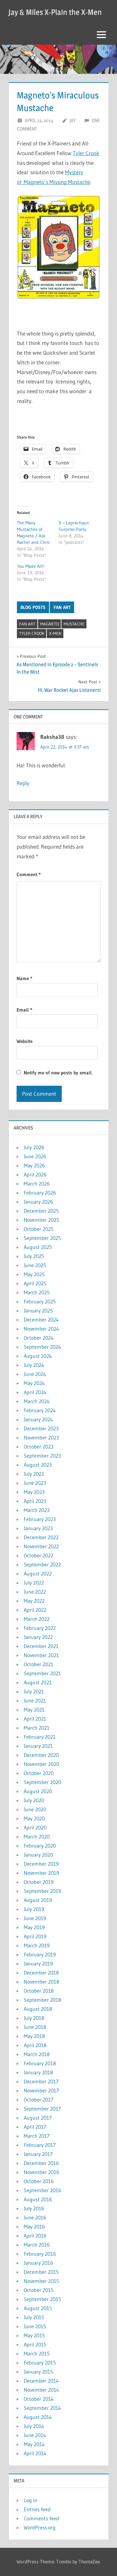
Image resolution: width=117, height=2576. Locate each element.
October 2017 (39, 2100)
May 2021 (34, 1710)
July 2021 (34, 1691)
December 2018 (41, 1973)
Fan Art (62, 607)
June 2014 (35, 2435)
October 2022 (39, 1555)
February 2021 (40, 1737)
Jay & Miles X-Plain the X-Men (55, 12)
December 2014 (41, 2381)
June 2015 (35, 2326)
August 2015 (38, 2308)
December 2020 (41, 1755)
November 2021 (41, 1655)
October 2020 (39, 1773)
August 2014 (38, 2417)
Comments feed (41, 2518)
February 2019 (40, 1954)
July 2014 (34, 2426)
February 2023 (40, 1519)
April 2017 (35, 2127)
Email (24, 1010)
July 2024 (34, 1365)
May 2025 (34, 1274)
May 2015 (34, 2335)
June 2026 (35, 1156)
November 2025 (41, 1220)
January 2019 (38, 1963)
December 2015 (41, 2272)
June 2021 (35, 1700)
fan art (27, 624)
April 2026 (35, 1174)
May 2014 (34, 2444)
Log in (31, 2500)
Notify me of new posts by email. (58, 1073)
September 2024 (42, 1347)
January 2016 (38, 2263)
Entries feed (37, 2509)
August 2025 (38, 1247)
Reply (23, 783)
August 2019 (38, 1900)
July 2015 (34, 2317)
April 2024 (35, 1392)
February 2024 (40, 1410)
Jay (73, 120)
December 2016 (41, 2163)
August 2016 (38, 2199)
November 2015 (41, 2281)
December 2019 (41, 1864)
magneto (50, 624)
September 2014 (42, 2408)
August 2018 (38, 2009)
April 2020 (35, 1827)
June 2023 (35, 1483)
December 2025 (41, 1211)
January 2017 (38, 2154)
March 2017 (37, 2136)
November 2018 (41, 1982)
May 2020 (34, 1818)
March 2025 (37, 1292)
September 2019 (42, 1891)
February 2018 (40, 2063)
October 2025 (39, 1229)
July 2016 (34, 2208)
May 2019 (34, 1927)
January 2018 (38, 2072)
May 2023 (34, 1492)
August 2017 (38, 2118)
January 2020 (38, 1855)
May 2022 (34, 1601)
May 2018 (34, 2036)
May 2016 (34, 2227)
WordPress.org (40, 2527)
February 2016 (40, 2254)
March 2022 (37, 1619)
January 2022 (38, 1637)
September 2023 (42, 1456)
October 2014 (39, 2399)
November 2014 (41, 2390)
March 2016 (37, 2245)
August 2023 (38, 1465)
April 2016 (35, 2236)
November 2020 (41, 1764)
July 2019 (34, 1909)
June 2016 (35, 2217)
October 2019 (39, 1882)
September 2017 (42, 2109)
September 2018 (42, 2000)
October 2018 (39, 1991)
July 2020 (34, 1800)
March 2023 (37, 1510)
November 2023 (41, 1437)
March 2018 (37, 2054)
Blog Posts (33, 607)
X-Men (55, 633)
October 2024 (39, 1338)
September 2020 (42, 1782)
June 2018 (35, 2027)
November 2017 (41, 2090)
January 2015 (38, 2372)
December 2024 (41, 1320)
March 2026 (37, 1184)
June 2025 (35, 1265)
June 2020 (35, 1809)
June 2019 (35, 1918)
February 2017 (40, 2145)
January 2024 (38, 1419)
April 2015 (35, 2344)
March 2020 (37, 1837)
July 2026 (34, 1147)
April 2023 (35, 1501)
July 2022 (34, 1583)
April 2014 (35, 2453)
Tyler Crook (86, 153)
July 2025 (34, 1256)
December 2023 (41, 1428)
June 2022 (35, 1592)
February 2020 (40, 1846)
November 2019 (41, 1873)
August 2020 (38, 1791)
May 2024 (34, 1383)
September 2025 (42, 1238)
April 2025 (35, 1283)
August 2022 (38, 1574)
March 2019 (37, 1945)
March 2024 (37, 1401)
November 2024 (41, 1329)
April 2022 (35, 1610)
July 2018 (34, 2018)
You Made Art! (31, 566)
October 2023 (39, 1447)
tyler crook (32, 633)
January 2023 (38, 1528)
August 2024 (38, 1356)
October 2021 (39, 1664)
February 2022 (40, 1628)
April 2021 (35, 1719)
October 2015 (39, 2290)
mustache (74, 624)
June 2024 (35, 1374)
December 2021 (41, 1646)
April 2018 (35, 2045)
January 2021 (38, 1746)
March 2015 (37, 2353)
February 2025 (40, 1301)
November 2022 (41, 1546)
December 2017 (41, 2081)
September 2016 (42, 2190)
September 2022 (42, 1564)
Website (25, 1041)
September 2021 (42, 1673)
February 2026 (40, 1193)
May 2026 (34, 1165)
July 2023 (34, 1474)
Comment (29, 874)
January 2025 (38, 1311)
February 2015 (40, 2363)
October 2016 (39, 2181)
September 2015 (42, 2299)
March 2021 (37, 1728)
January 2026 (38, 1202)
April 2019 (35, 1936)
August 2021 (38, 1682)
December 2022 (41, 1537)
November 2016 (41, 2172)
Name (24, 978)
